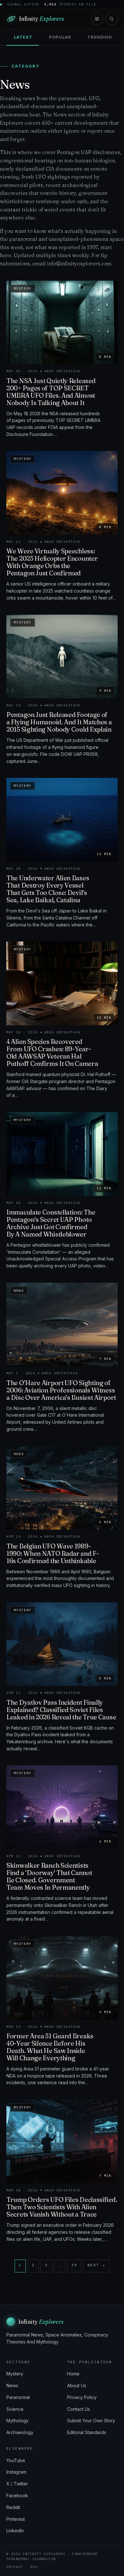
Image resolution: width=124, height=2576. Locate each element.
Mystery (15, 2374)
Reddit (13, 2507)
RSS (34, 2567)
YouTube (16, 2460)
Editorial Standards (87, 2432)
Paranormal (18, 2397)
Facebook (17, 2495)
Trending (100, 37)
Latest (23, 37)
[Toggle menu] (97, 19)
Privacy (15, 2567)
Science (15, 2409)
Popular (60, 37)
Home (73, 2374)
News (12, 2385)
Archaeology (20, 2432)
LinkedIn (15, 2531)
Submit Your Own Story (91, 2421)
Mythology (17, 2421)
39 (74, 2265)
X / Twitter (17, 2484)
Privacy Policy (82, 2397)
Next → (96, 2265)
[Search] (112, 19)
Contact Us (79, 2409)
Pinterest (16, 2519)
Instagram (16, 2472)
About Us (77, 2385)
